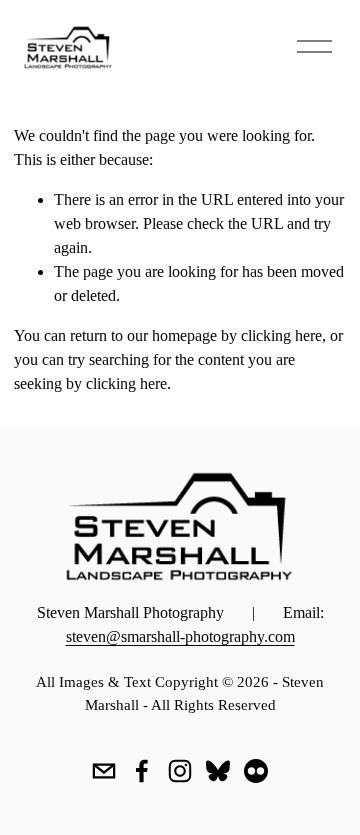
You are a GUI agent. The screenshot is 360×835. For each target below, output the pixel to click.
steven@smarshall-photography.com (180, 636)
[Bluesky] (218, 771)
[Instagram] (180, 771)
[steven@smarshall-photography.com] (104, 771)
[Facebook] (142, 771)
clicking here (281, 335)
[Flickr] (256, 771)
